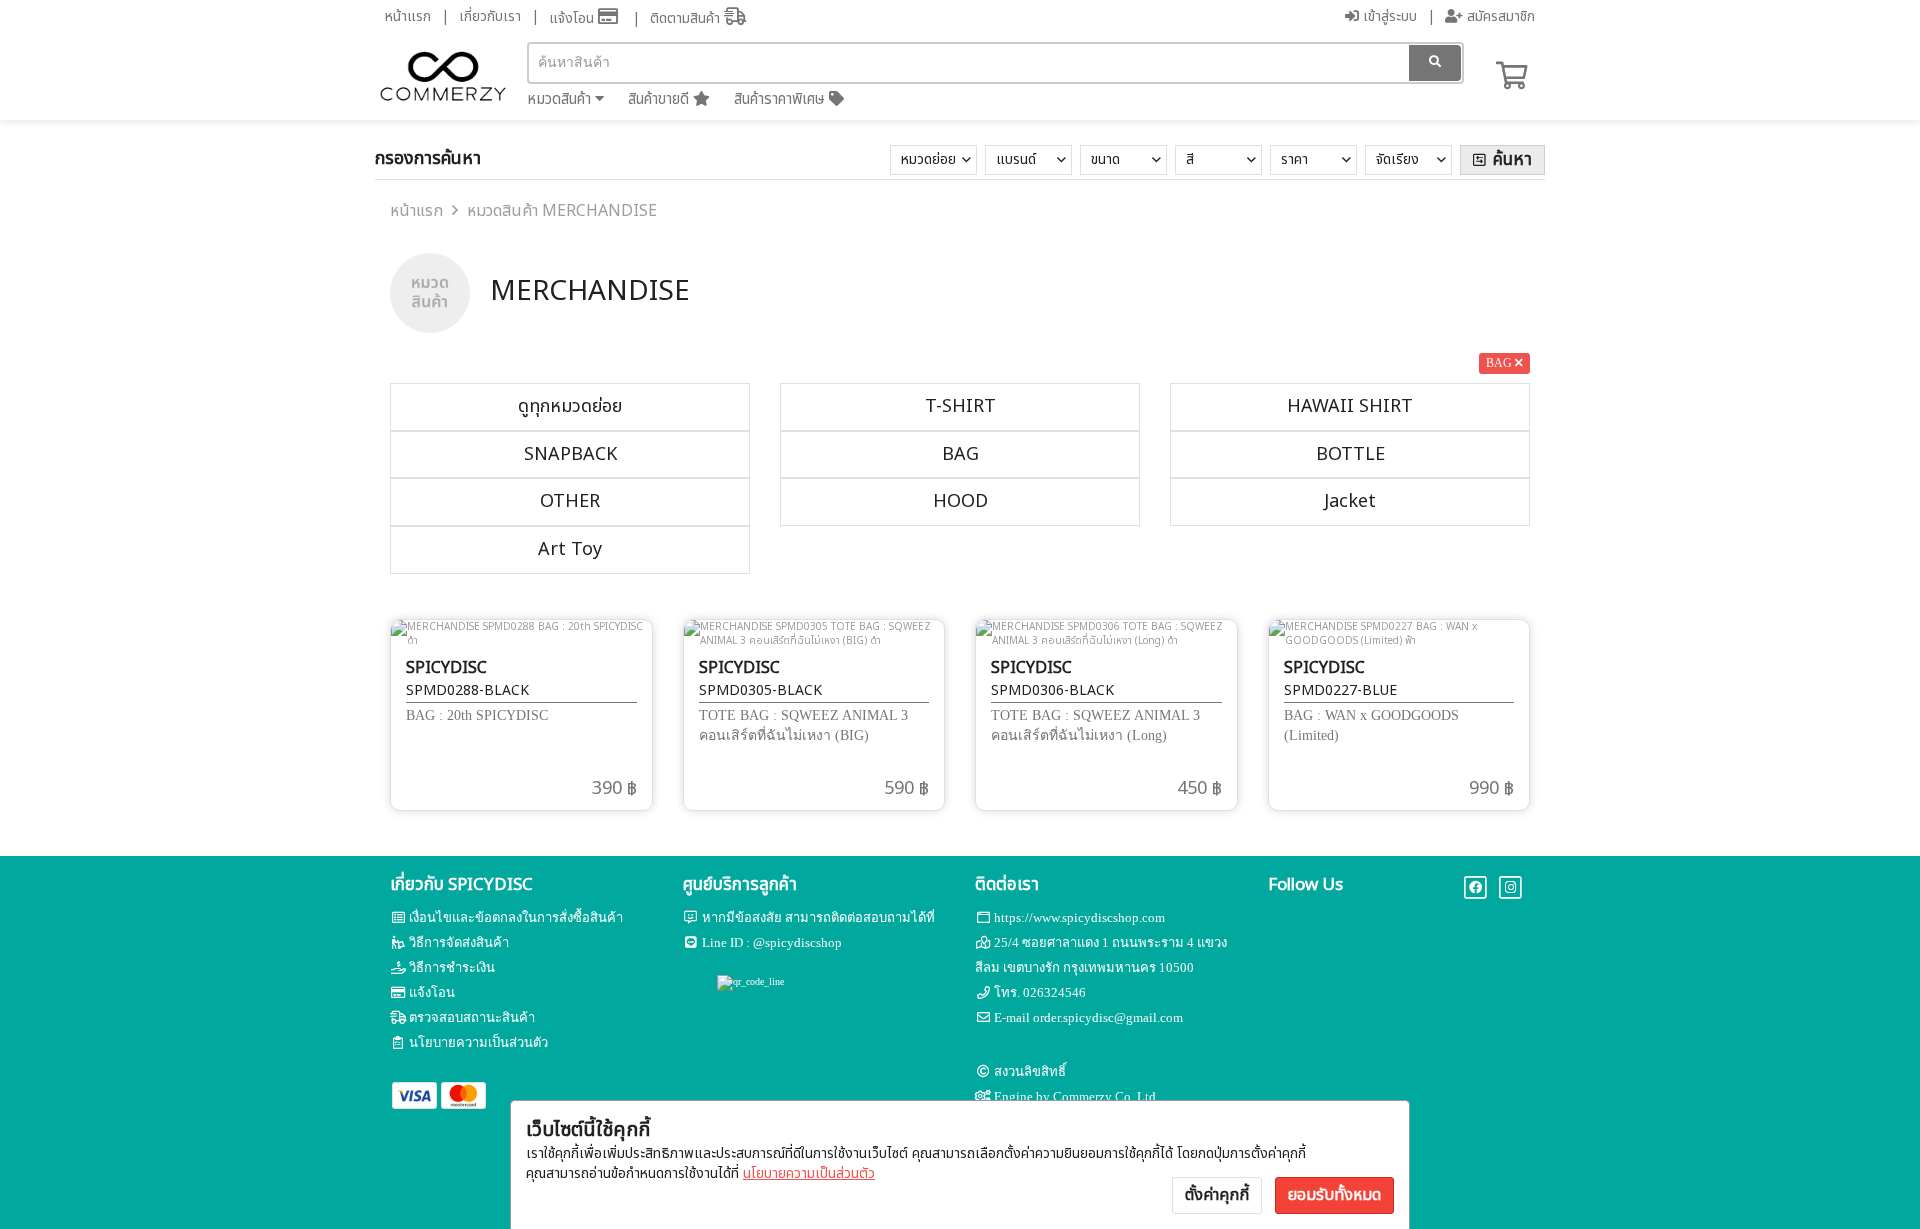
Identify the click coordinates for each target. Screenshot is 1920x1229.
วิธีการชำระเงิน (452, 967)
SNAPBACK (570, 454)
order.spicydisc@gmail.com (1108, 1017)
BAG (960, 454)
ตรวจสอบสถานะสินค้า (472, 1017)
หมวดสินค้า (561, 99)
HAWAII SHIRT (1350, 406)
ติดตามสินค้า (687, 18)
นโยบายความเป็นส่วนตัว (809, 1173)
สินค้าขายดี (660, 99)
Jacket (1350, 501)
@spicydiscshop (797, 942)
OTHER (570, 501)
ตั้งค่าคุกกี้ (1217, 1195)
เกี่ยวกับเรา (490, 16)
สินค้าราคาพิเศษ (781, 99)
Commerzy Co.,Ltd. (1106, 1096)
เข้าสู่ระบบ (1388, 16)
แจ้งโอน (573, 18)
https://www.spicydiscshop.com (1079, 917)
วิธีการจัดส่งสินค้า (459, 942)
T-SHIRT (960, 406)
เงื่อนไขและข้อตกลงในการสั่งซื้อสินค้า (516, 917)
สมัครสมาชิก (1499, 16)
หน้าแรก (408, 16)
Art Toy (570, 549)
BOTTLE (1350, 454)
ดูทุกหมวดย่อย (570, 406)
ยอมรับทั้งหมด (1334, 1195)
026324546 (1054, 992)
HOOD (960, 501)
